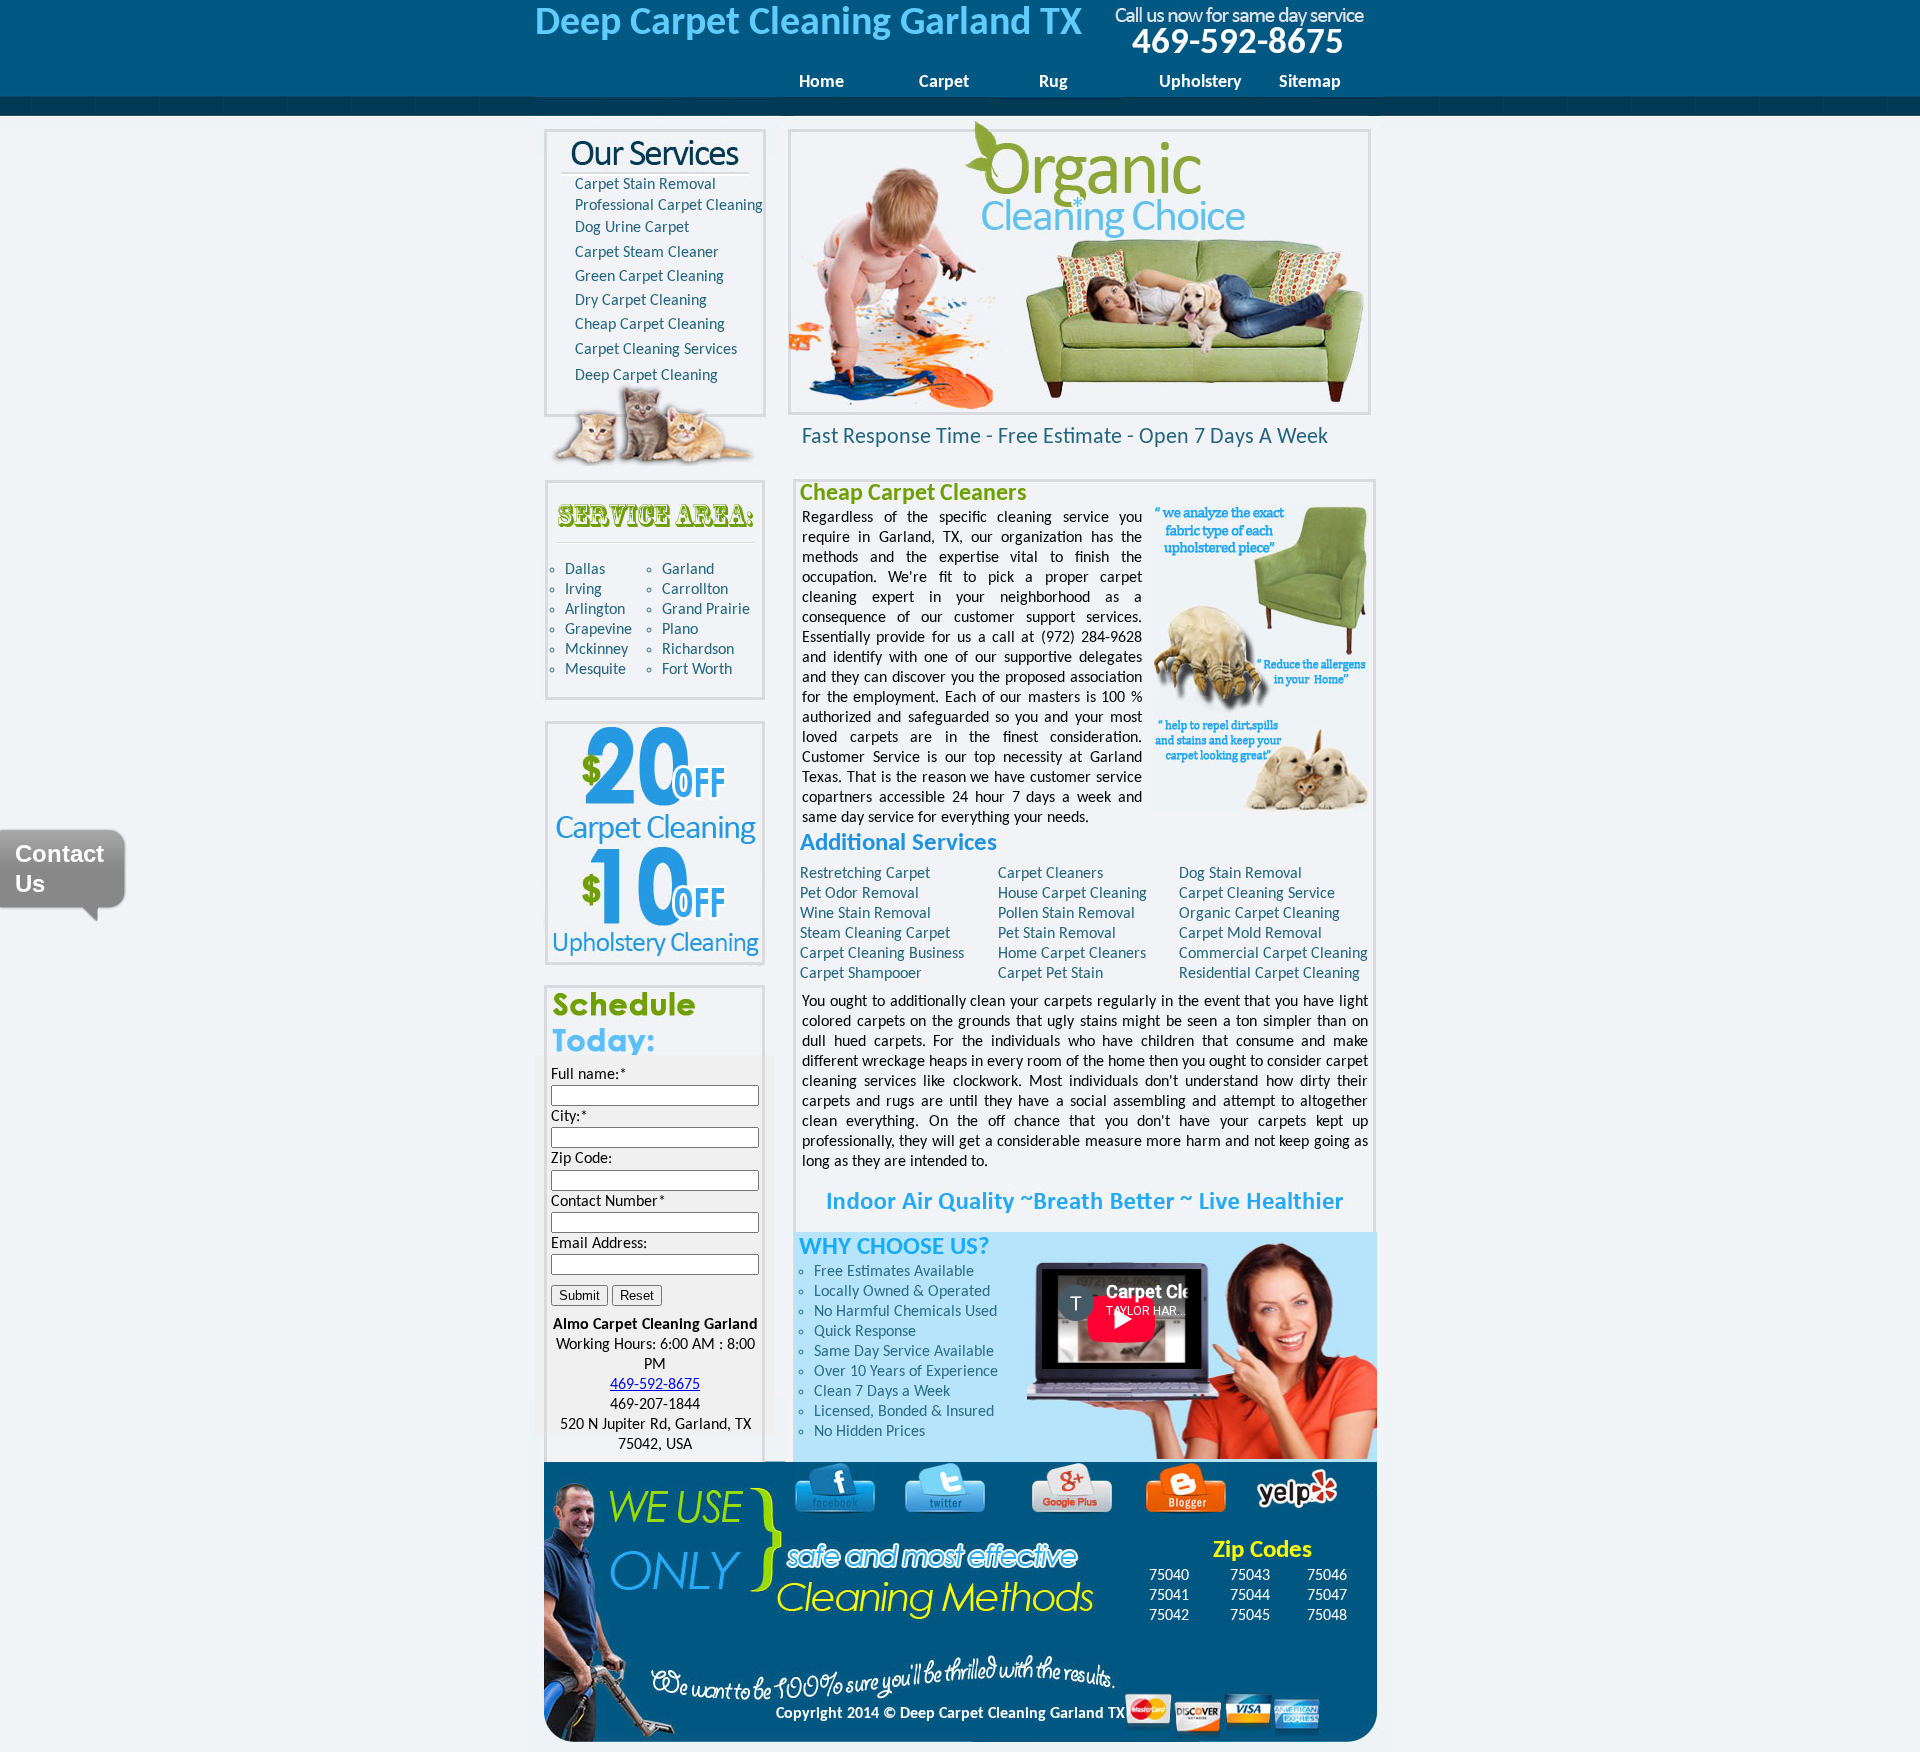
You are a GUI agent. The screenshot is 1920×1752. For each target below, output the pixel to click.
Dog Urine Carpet (632, 228)
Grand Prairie (706, 610)
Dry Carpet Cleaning (641, 301)
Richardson (698, 650)
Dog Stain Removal (1240, 874)
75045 (1250, 1616)
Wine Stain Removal (865, 914)
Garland (688, 570)
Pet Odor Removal (859, 894)
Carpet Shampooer (861, 974)
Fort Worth (697, 670)
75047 (1327, 1596)
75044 (1250, 1596)
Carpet (944, 82)
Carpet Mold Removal (1250, 934)
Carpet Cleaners (1050, 874)
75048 (1327, 1616)
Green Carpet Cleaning (649, 277)
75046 (1327, 1576)
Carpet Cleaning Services (656, 350)
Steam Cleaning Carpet (875, 934)
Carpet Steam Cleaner (647, 253)
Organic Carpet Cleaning (1259, 914)
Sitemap (1310, 82)
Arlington (595, 610)
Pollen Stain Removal (1066, 914)
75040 (1169, 1576)
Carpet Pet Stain (1050, 974)
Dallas (585, 570)
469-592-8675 (655, 1385)
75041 (1169, 1596)
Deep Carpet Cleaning (646, 376)
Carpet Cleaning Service (1257, 894)
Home (821, 82)
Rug (1053, 82)
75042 (1169, 1616)
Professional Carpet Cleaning (669, 206)
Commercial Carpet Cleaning (1273, 954)
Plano (680, 630)
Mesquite (595, 670)
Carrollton (695, 590)
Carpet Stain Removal (645, 185)
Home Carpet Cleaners (1072, 954)
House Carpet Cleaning (1072, 894)
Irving (583, 590)
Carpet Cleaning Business (882, 954)
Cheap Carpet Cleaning (650, 325)
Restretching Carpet (865, 874)
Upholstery (1200, 82)
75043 (1250, 1576)
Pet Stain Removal (1057, 934)
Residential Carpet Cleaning (1269, 974)
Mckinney (596, 650)
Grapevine (598, 630)
